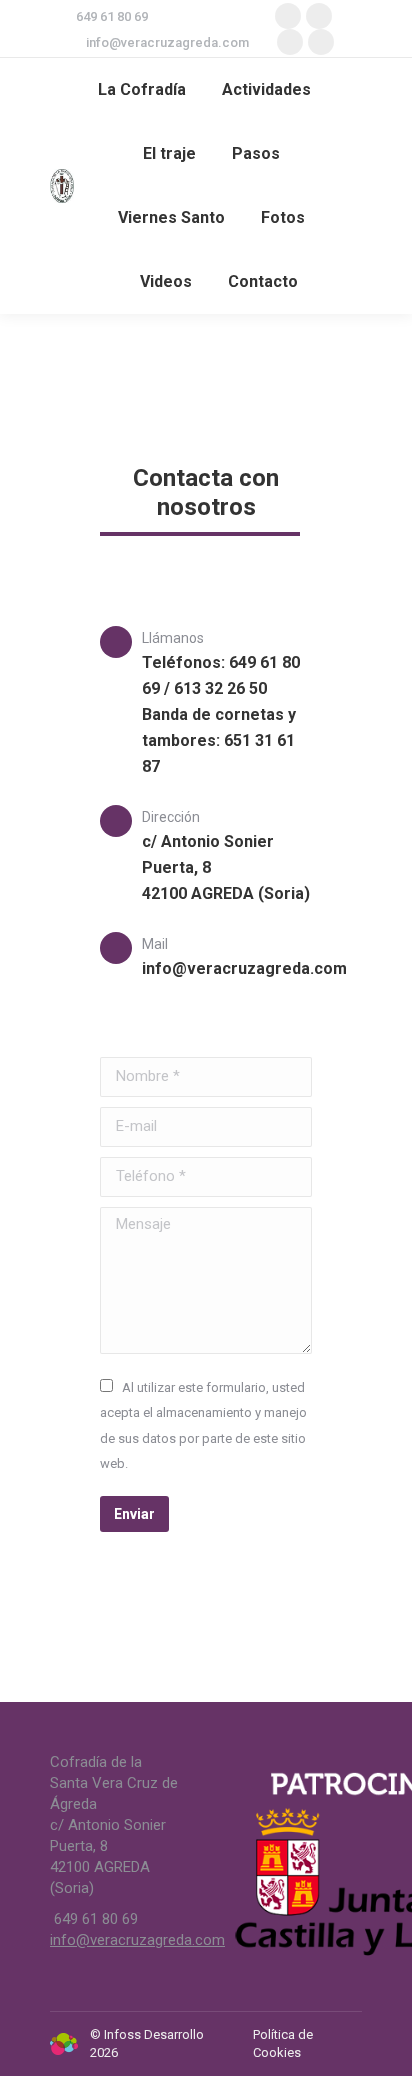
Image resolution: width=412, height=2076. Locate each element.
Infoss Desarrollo (154, 2034)
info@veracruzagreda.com (167, 42)
